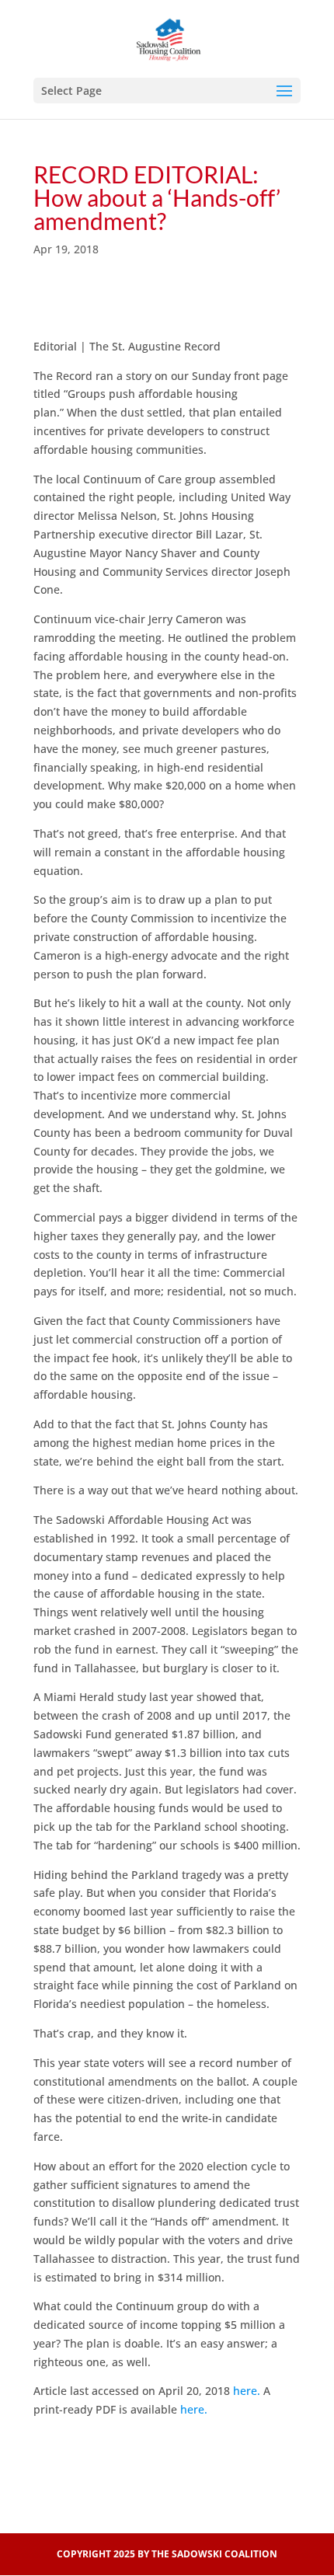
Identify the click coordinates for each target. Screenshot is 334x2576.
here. (247, 2391)
